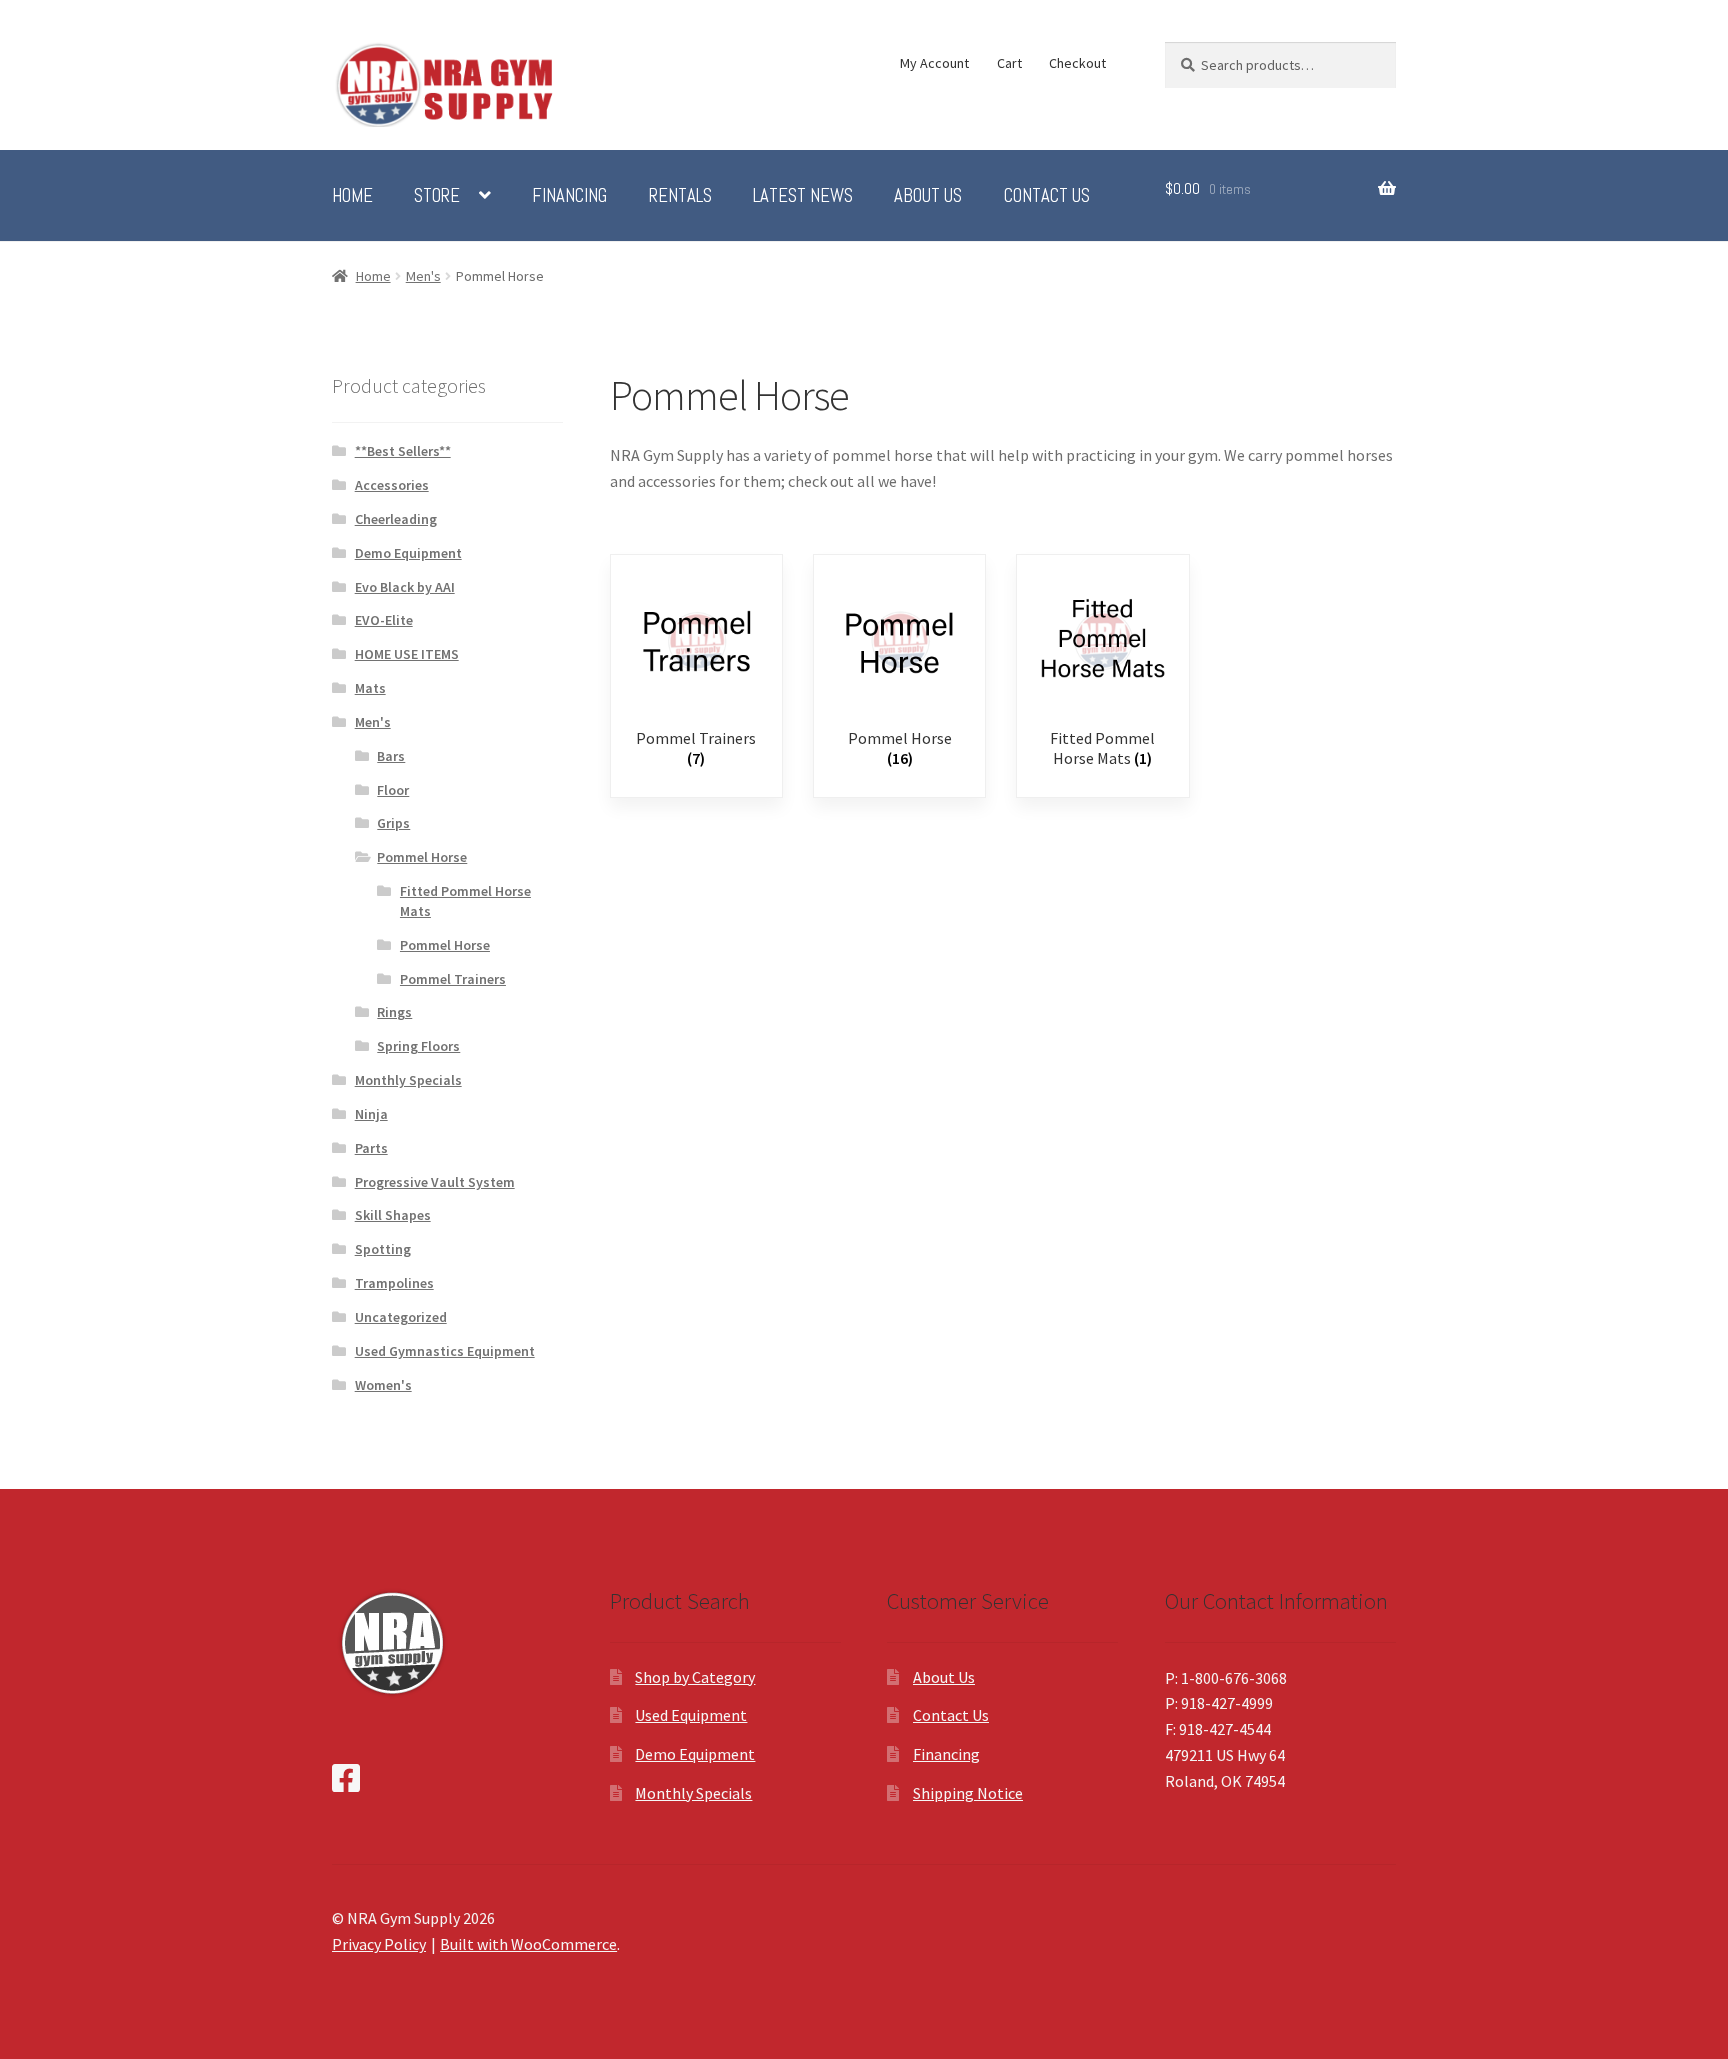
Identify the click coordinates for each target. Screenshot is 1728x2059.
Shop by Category (695, 1677)
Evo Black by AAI (405, 587)
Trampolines (394, 1283)
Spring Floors (418, 1046)
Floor (393, 790)
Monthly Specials (408, 1080)
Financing (569, 196)
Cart (1009, 63)
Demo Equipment (408, 553)
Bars (391, 756)
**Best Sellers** (403, 451)
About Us (928, 196)
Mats (370, 688)
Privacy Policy (379, 1944)
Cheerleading (396, 519)
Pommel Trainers (453, 979)
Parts (371, 1148)
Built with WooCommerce (528, 1944)
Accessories (392, 485)
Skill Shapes (393, 1215)
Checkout (1077, 63)
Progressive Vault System (435, 1182)
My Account (934, 63)
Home (352, 196)
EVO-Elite (384, 620)
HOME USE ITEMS (407, 654)
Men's (423, 276)
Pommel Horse (422, 857)
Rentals (680, 196)
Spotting (383, 1249)
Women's (383, 1385)
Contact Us (1047, 196)
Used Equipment (691, 1715)
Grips (393, 823)
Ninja (371, 1114)
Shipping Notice (968, 1793)
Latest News (803, 196)
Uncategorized (401, 1317)
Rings (394, 1012)
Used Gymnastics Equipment (445, 1351)
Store (437, 196)
